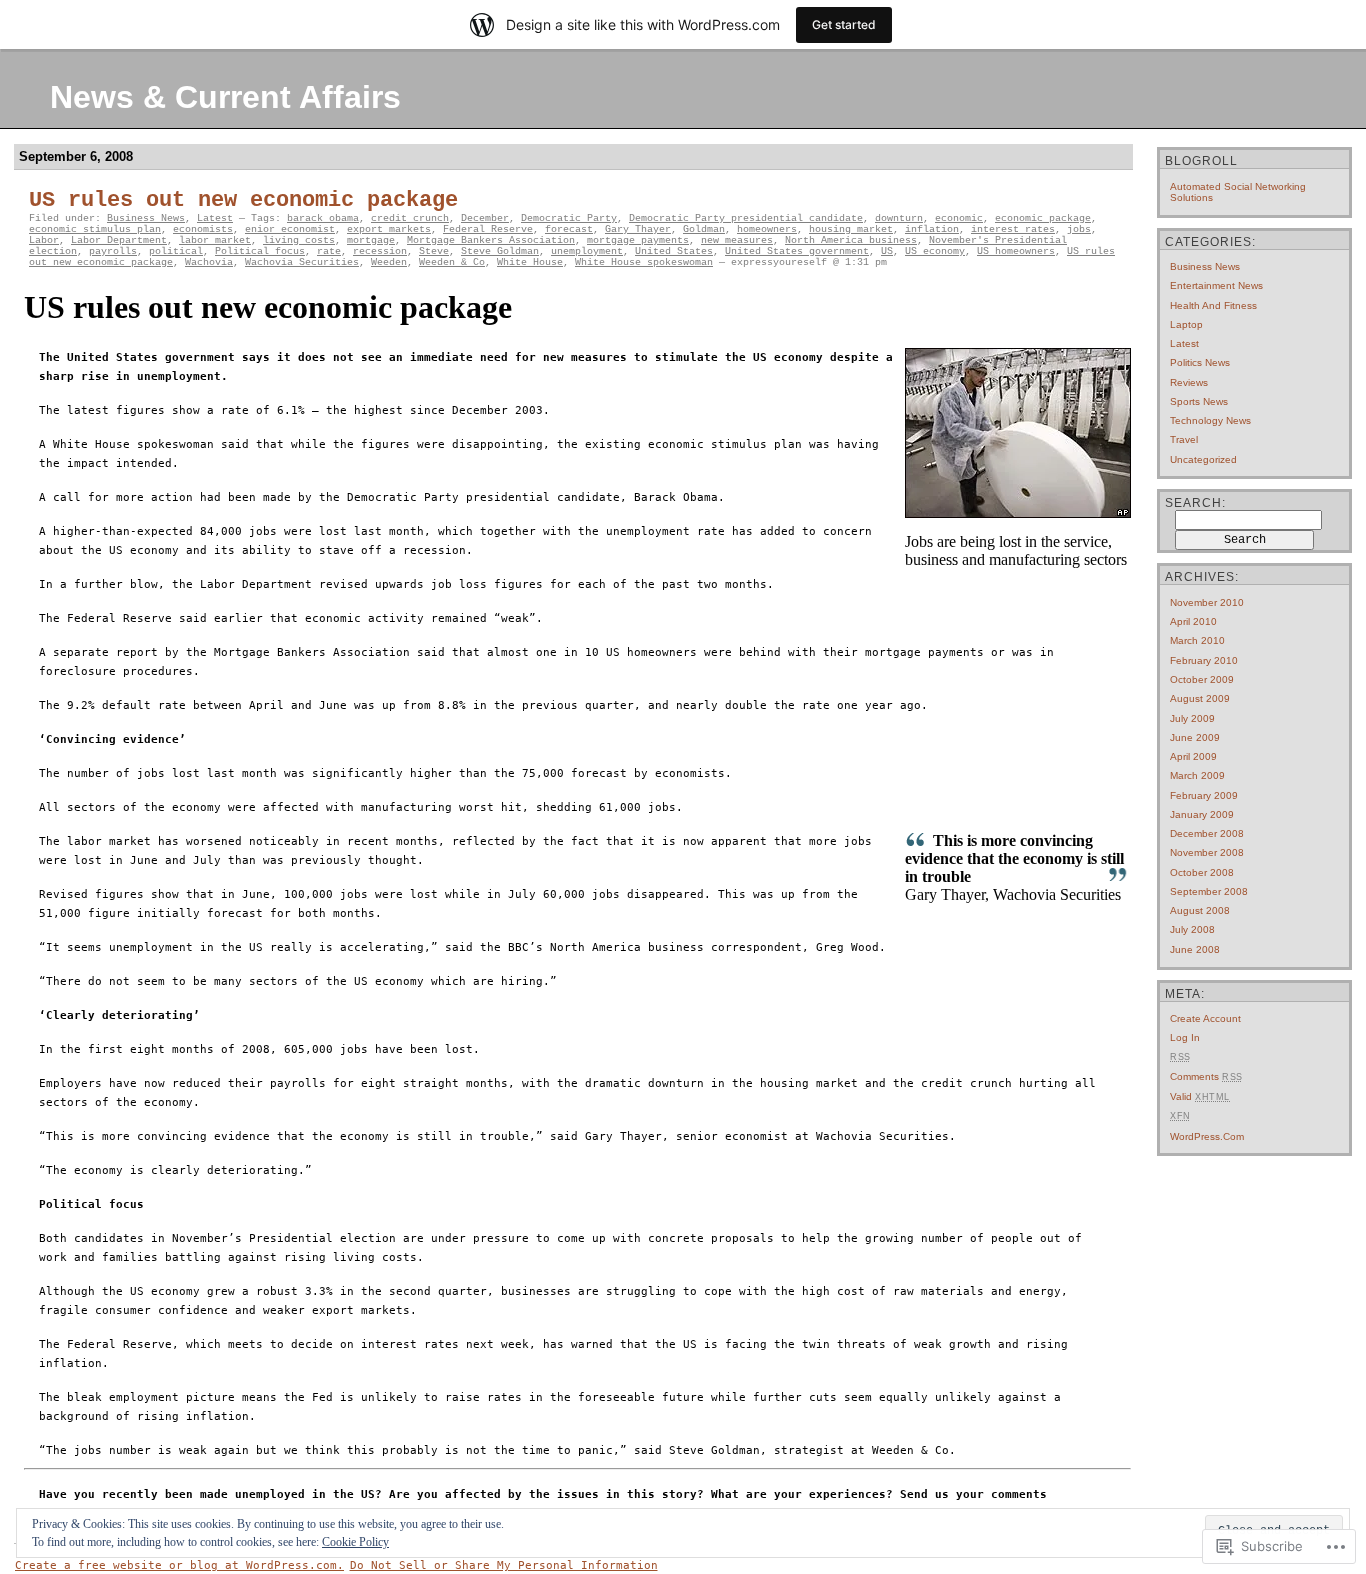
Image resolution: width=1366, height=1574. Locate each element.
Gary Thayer (638, 229)
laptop (1186, 324)
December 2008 (1207, 833)
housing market (851, 229)
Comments (1206, 1076)
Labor (44, 240)
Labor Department (119, 240)
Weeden (389, 262)
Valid (1200, 1096)
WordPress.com (1207, 1136)
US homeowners (1016, 251)
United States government (797, 251)
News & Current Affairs (225, 97)
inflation (932, 229)
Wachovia (209, 262)
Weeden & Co (452, 262)
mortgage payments (638, 240)
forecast (569, 229)
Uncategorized (1203, 459)
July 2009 (1192, 718)
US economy (935, 251)
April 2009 (1193, 756)
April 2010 (1193, 621)
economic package (1043, 218)
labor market (215, 240)
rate (329, 251)
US (887, 251)
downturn (899, 218)
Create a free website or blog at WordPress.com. (179, 1565)
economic (959, 218)
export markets (389, 229)
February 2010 (1204, 660)
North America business (851, 240)
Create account (1205, 1018)
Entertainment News (1216, 285)
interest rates (1013, 229)
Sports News (1199, 401)
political (176, 251)
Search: (1195, 503)
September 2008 (1209, 891)
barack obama (323, 218)
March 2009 (1197, 775)
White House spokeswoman (644, 262)
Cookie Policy (355, 1542)
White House (530, 262)
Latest (215, 218)
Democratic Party (569, 218)
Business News (146, 218)
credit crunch (410, 218)
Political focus (260, 251)
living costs (299, 240)
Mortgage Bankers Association (491, 240)
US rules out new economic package (243, 200)
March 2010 (1197, 640)
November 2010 (1207, 602)
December (485, 218)
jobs (1079, 229)
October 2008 (1202, 872)
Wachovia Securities (302, 262)
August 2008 (1200, 910)
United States (674, 251)
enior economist (290, 229)
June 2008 (1195, 949)
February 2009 (1204, 795)
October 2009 (1202, 679)
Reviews (1189, 382)
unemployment (587, 251)
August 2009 (1200, 698)
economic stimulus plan (95, 229)
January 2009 (1202, 814)
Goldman (704, 229)
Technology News (1210, 420)
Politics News (1200, 362)
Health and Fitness (1213, 305)
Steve (434, 251)
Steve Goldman (500, 251)
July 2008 (1192, 929)
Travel (1184, 439)
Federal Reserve (488, 229)
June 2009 (1195, 737)
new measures (737, 240)
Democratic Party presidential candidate (746, 218)
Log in (1185, 1037)
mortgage (371, 240)
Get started (844, 24)
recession (380, 251)
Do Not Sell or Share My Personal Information (504, 1565)
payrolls (113, 251)
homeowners (767, 229)
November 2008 (1207, 852)
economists (203, 229)
